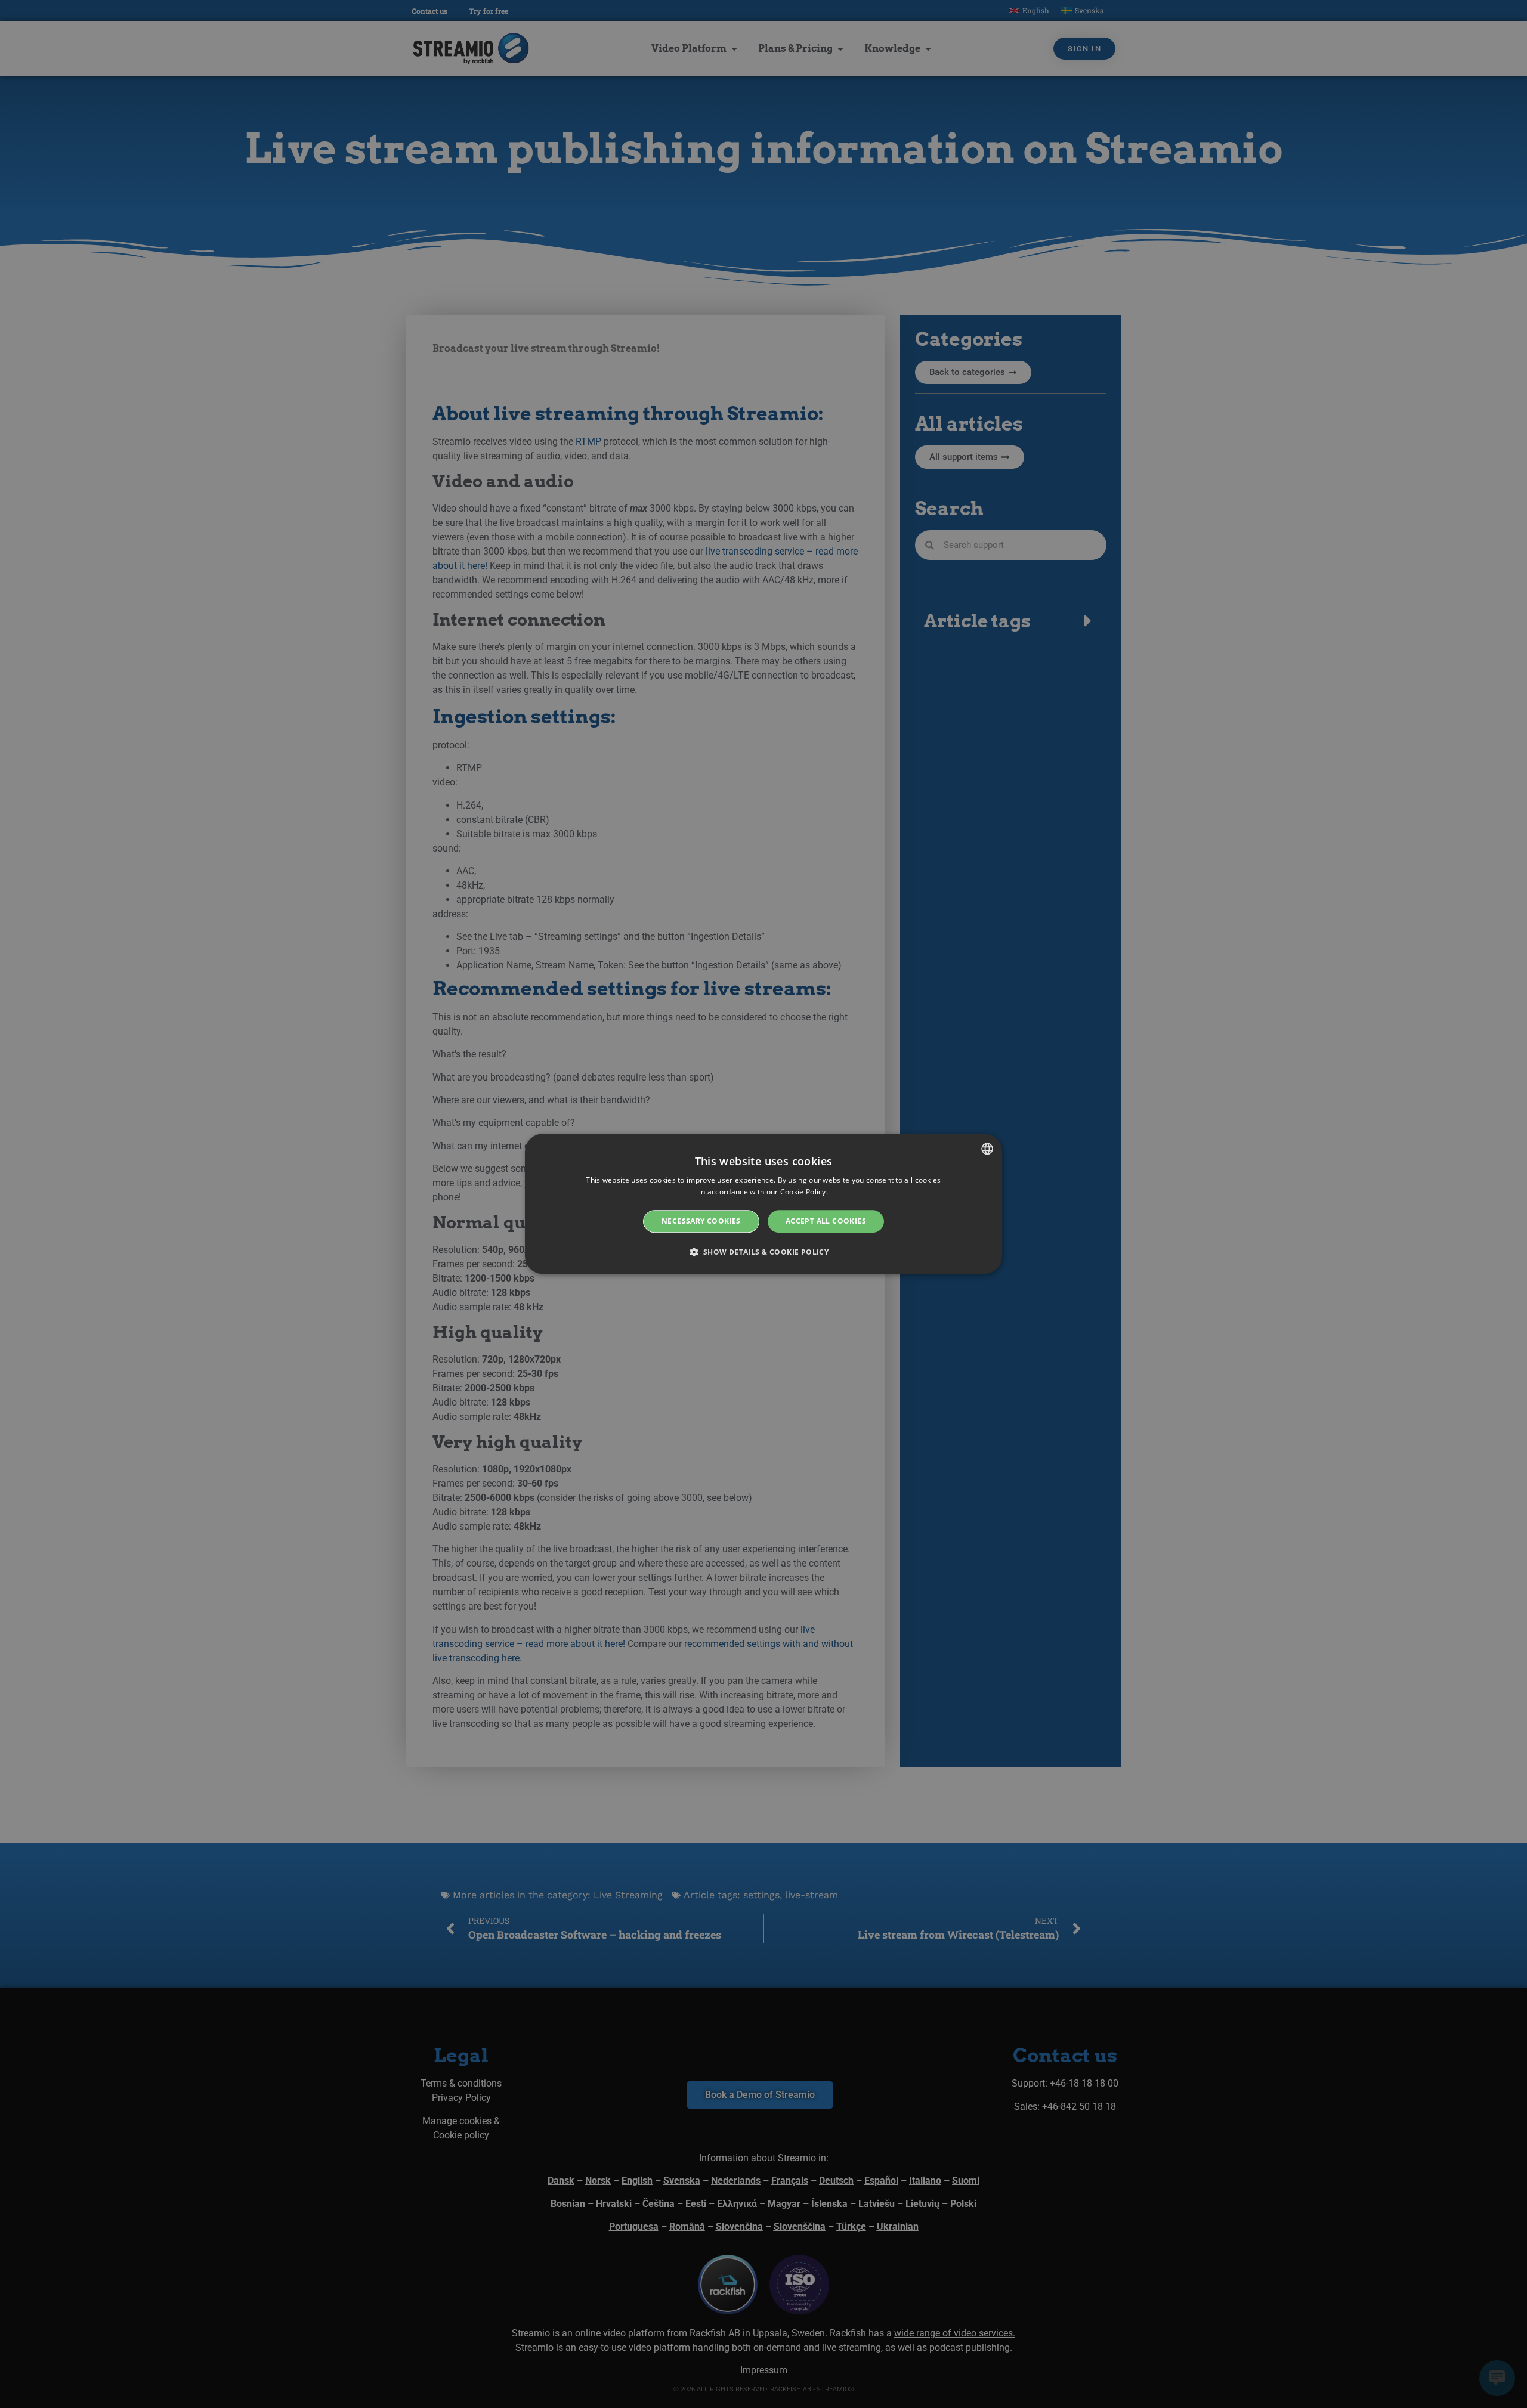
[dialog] (763, 1204)
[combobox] (987, 1149)
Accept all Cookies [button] (826, 1221)
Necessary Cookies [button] (701, 1221)
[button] (764, 1252)
